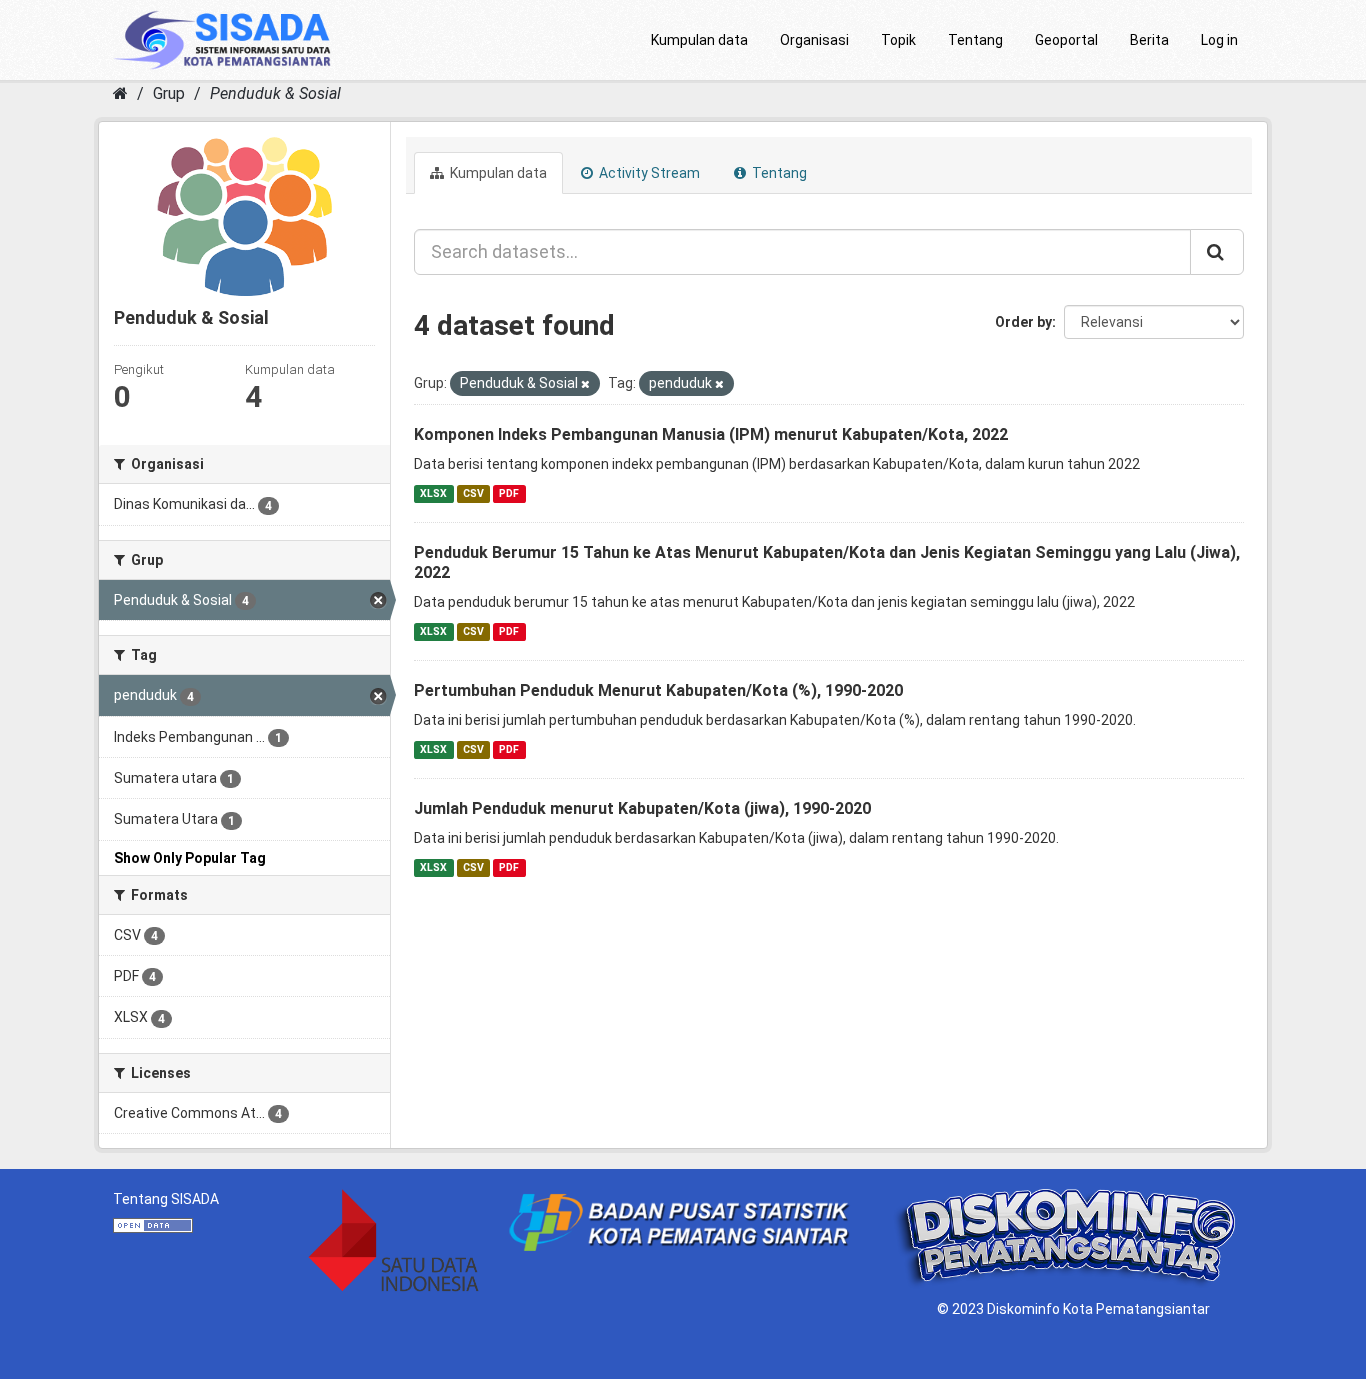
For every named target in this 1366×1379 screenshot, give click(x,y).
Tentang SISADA (166, 1199)
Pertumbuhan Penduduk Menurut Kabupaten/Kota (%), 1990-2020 (658, 690)
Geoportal (1066, 40)
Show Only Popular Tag (190, 858)
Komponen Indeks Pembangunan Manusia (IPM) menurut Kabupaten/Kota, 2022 (711, 434)
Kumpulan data (699, 40)
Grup (169, 93)
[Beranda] (120, 93)
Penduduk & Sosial (275, 93)
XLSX (433, 493)
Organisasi (814, 40)
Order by (1023, 322)
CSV (473, 493)
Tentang (975, 40)
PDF (509, 493)
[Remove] (585, 384)
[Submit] (1217, 252)
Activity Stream (648, 173)
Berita (1149, 40)
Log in (1219, 40)
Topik (898, 40)
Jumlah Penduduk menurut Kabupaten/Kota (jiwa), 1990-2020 (642, 808)
